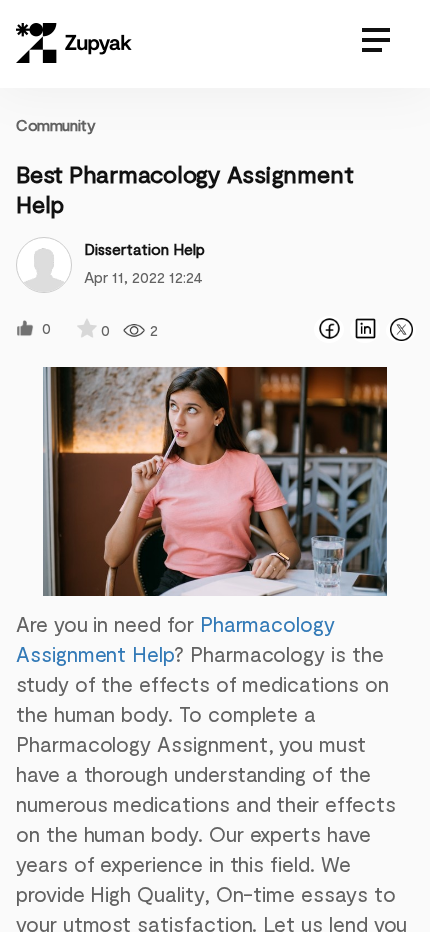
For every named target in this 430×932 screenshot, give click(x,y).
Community (55, 124)
